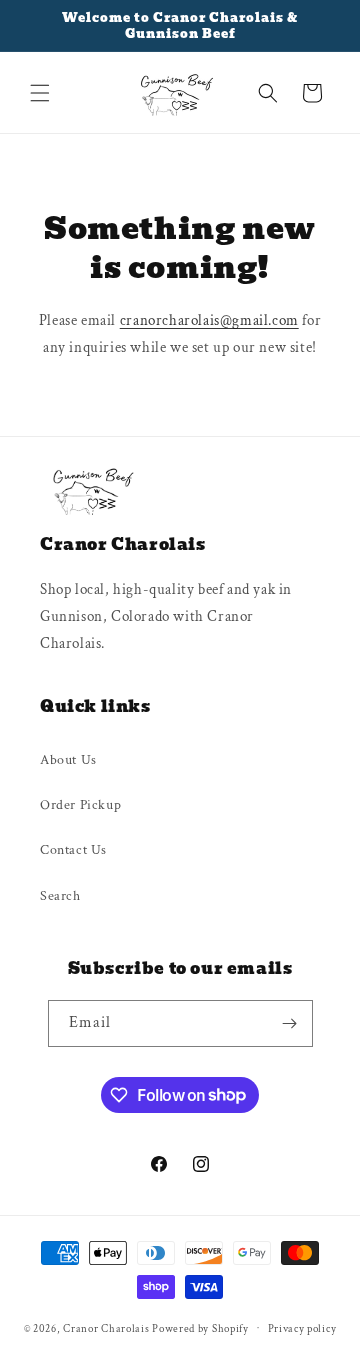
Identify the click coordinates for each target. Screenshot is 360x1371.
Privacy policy (302, 1329)
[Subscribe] (290, 1023)
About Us (68, 760)
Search (60, 896)
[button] (40, 93)
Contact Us (73, 850)
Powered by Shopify (200, 1328)
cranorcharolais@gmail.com (209, 320)
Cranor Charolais (106, 1328)
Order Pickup (80, 805)
